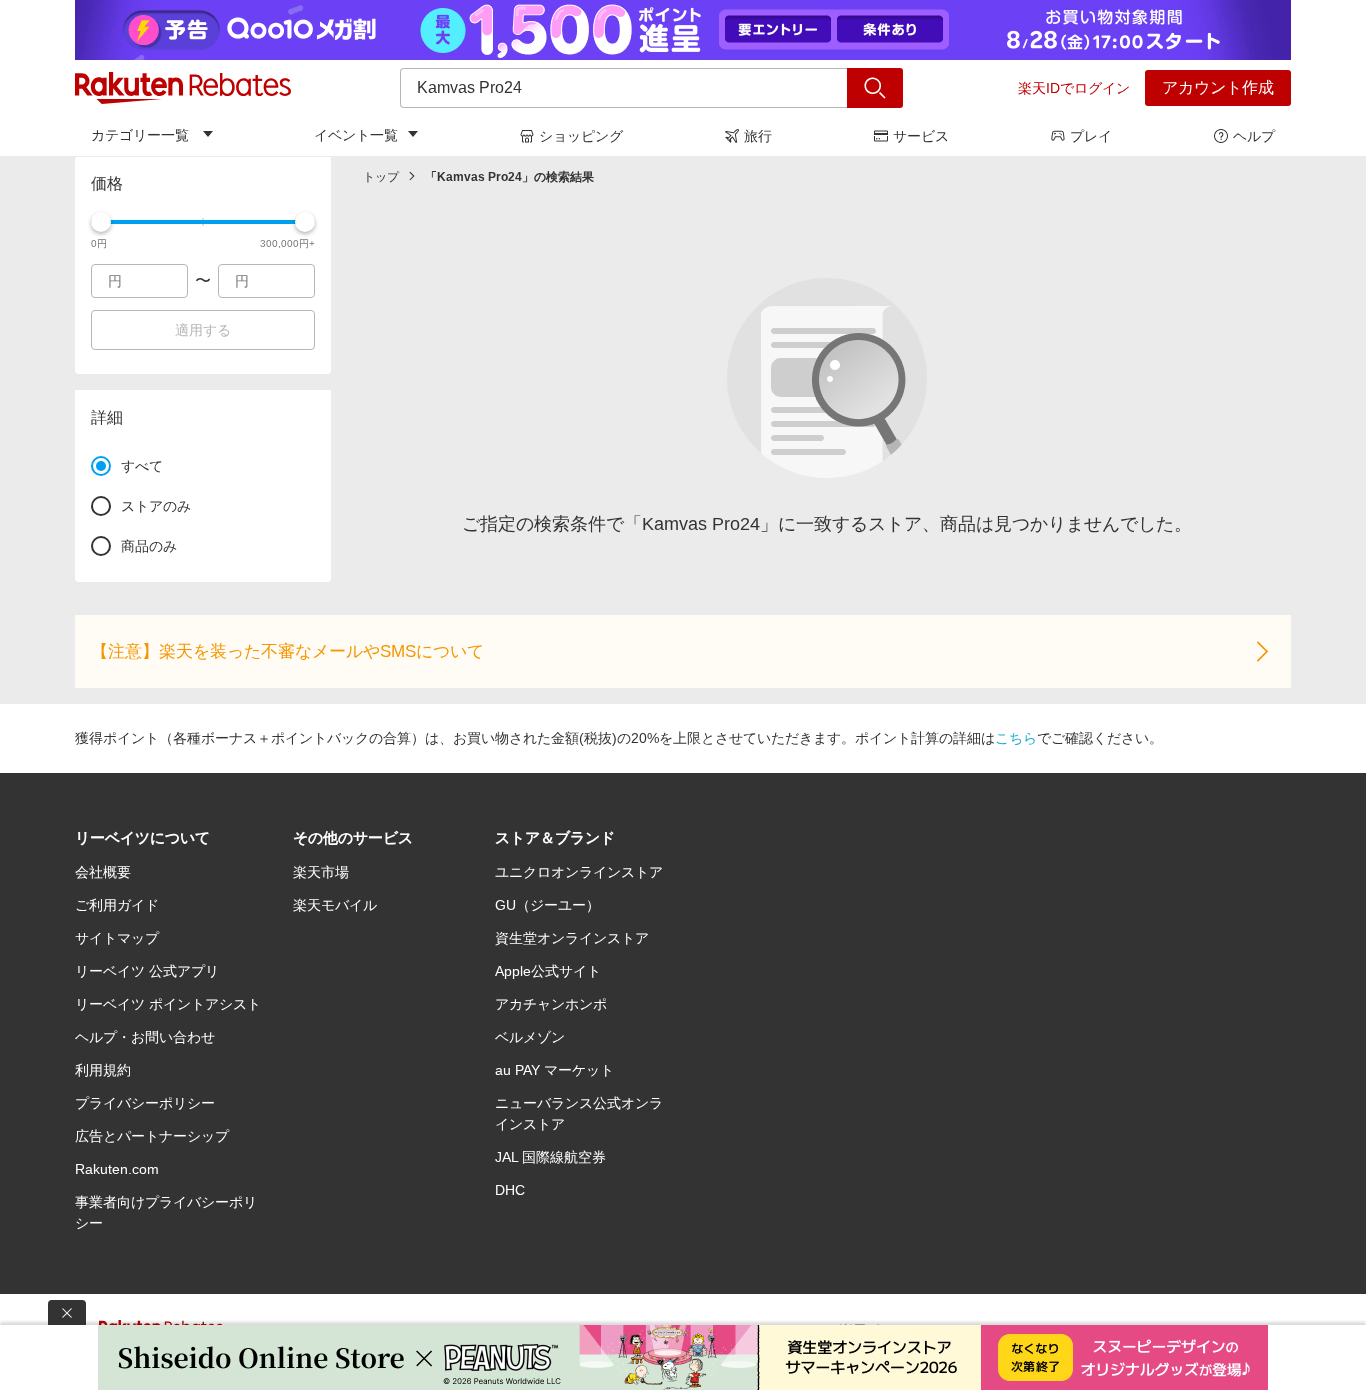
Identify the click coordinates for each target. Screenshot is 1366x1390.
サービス (921, 136)
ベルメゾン (530, 1037)
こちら (1016, 738)
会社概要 (103, 872)
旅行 (758, 136)
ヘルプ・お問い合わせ (145, 1037)
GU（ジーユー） (547, 905)
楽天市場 (321, 872)
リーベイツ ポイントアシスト (168, 1004)
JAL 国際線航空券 (550, 1157)
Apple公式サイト (548, 971)
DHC (510, 1190)
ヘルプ (1254, 136)
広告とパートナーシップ (152, 1136)
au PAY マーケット (554, 1070)
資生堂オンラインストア (572, 938)
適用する (203, 330)
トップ (381, 177)
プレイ (1091, 136)
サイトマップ (117, 938)
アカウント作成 (1218, 87)
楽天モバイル (335, 905)
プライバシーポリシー (145, 1103)
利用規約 (103, 1070)
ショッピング (581, 136)
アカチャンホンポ (551, 1004)
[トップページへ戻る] (183, 88)
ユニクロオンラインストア (579, 872)
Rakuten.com (117, 1169)
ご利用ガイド (117, 905)
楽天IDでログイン (1074, 88)
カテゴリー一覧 (140, 135)
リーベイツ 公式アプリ (147, 971)
